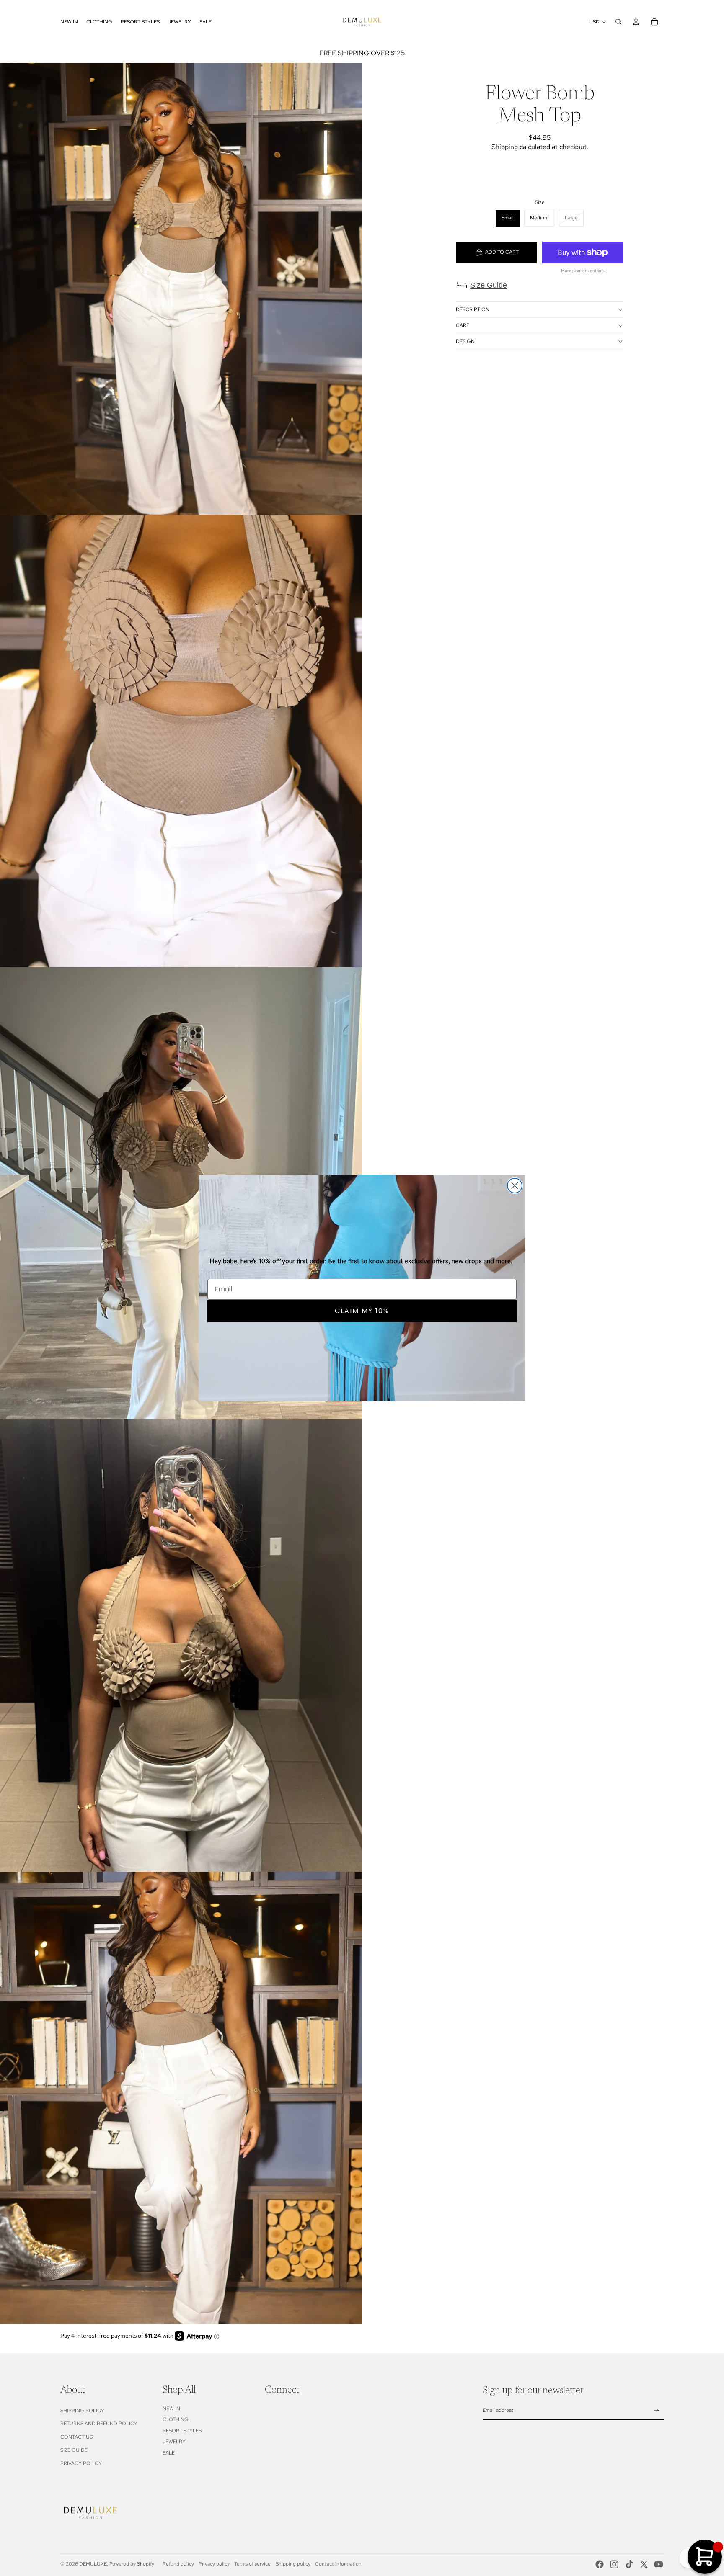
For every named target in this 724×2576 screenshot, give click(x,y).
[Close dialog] (515, 1186)
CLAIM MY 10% (362, 1311)
